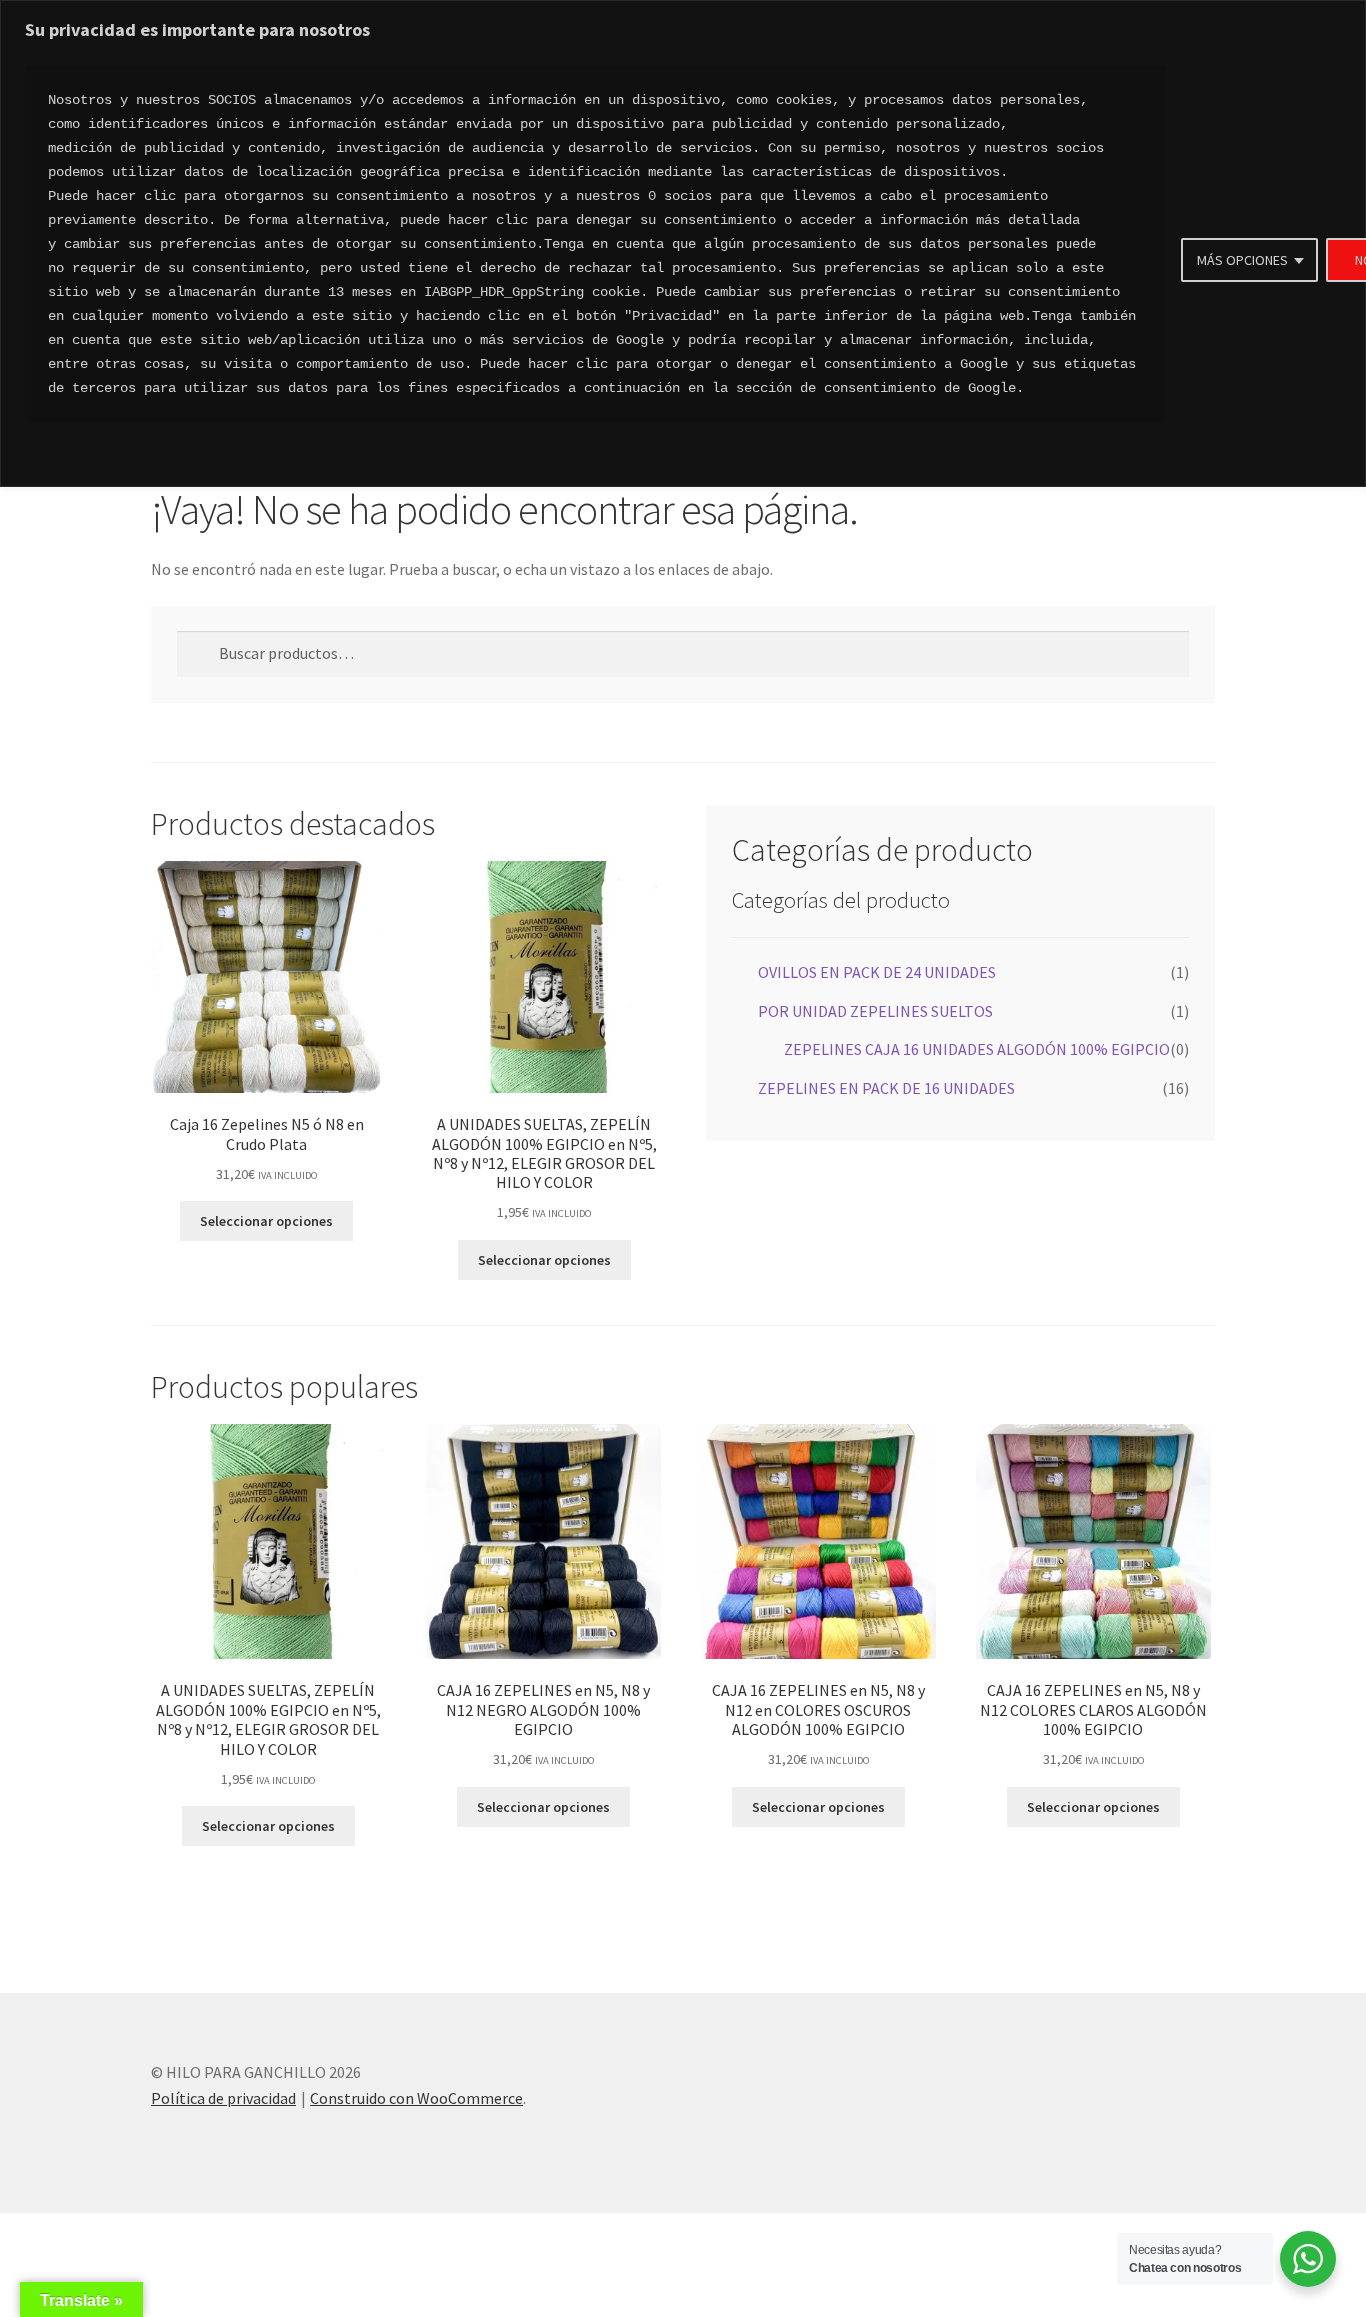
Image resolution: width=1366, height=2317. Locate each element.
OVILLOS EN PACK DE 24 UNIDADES (877, 972)
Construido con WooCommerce (416, 2098)
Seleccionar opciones (266, 1221)
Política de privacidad (223, 2098)
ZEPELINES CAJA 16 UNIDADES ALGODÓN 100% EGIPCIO (977, 1049)
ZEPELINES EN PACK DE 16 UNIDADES (886, 1088)
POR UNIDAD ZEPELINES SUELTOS (875, 1011)
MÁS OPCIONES (1242, 260)
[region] (683, 243)
